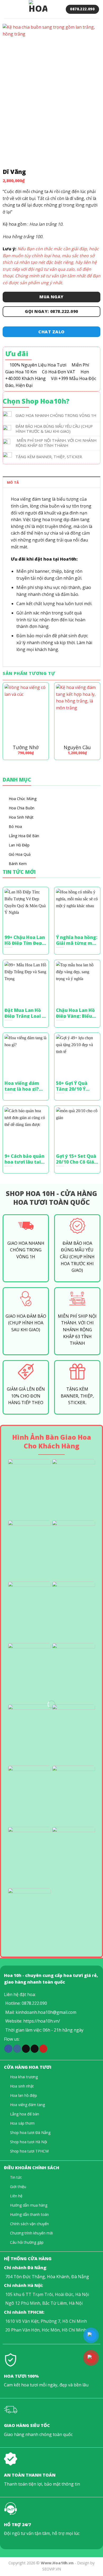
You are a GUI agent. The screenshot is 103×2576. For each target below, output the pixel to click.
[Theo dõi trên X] (26, 2049)
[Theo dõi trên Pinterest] (43, 2049)
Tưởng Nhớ (26, 747)
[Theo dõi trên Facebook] (8, 2049)
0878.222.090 (34, 2003)
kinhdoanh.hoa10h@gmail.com (46, 2012)
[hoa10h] (38, 9)
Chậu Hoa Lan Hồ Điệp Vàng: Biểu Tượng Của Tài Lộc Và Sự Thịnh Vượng (75, 1013)
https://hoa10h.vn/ (42, 2021)
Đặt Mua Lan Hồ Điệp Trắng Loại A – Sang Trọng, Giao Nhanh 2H (25, 1013)
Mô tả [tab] (13, 482)
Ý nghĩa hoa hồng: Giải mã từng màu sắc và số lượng (77, 940)
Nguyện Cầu (77, 747)
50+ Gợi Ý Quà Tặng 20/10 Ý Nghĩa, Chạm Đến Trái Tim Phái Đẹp (76, 1086)
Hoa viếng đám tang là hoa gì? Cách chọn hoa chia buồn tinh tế (24, 1086)
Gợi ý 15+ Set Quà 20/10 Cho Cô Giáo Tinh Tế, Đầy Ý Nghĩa (76, 1159)
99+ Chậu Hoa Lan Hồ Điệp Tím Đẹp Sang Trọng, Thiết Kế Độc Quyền (25, 940)
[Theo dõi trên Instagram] (17, 2049)
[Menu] (7, 9)
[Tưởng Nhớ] (26, 713)
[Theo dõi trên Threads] (35, 2049)
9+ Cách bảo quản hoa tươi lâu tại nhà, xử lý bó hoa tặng (24, 1159)
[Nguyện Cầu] (77, 713)
